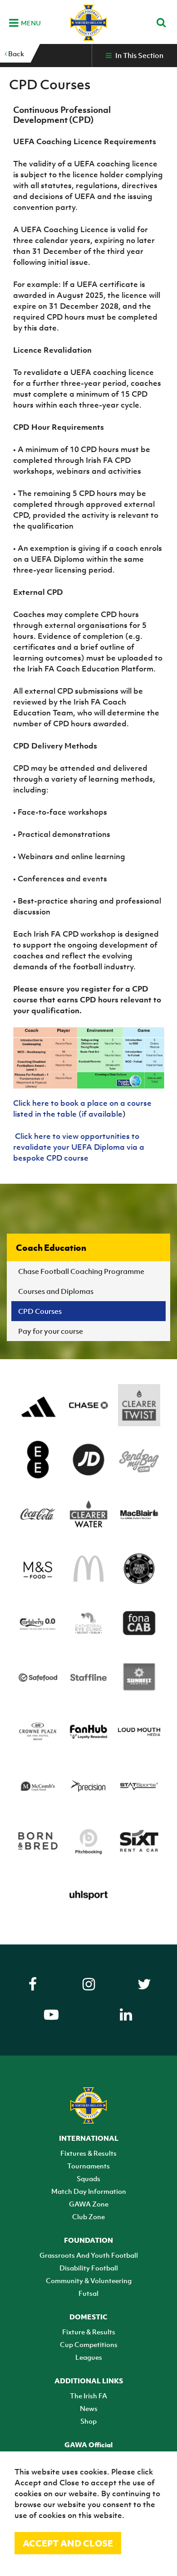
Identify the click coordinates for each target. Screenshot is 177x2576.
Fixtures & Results (88, 2153)
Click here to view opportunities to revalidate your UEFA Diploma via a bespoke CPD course (79, 1147)
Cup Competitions (89, 2344)
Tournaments (88, 2166)
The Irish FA (88, 2396)
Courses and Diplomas (56, 1291)
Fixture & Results (89, 2332)
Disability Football (89, 2268)
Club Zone (88, 2216)
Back (15, 53)
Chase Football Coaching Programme (81, 1271)
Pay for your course (51, 1331)
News (89, 2408)
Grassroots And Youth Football (89, 2255)
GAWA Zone (89, 2204)
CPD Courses (40, 1311)
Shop (88, 2421)
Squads (88, 2178)
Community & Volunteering (89, 2280)
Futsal (88, 2293)
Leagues (89, 2357)
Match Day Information (89, 2191)
